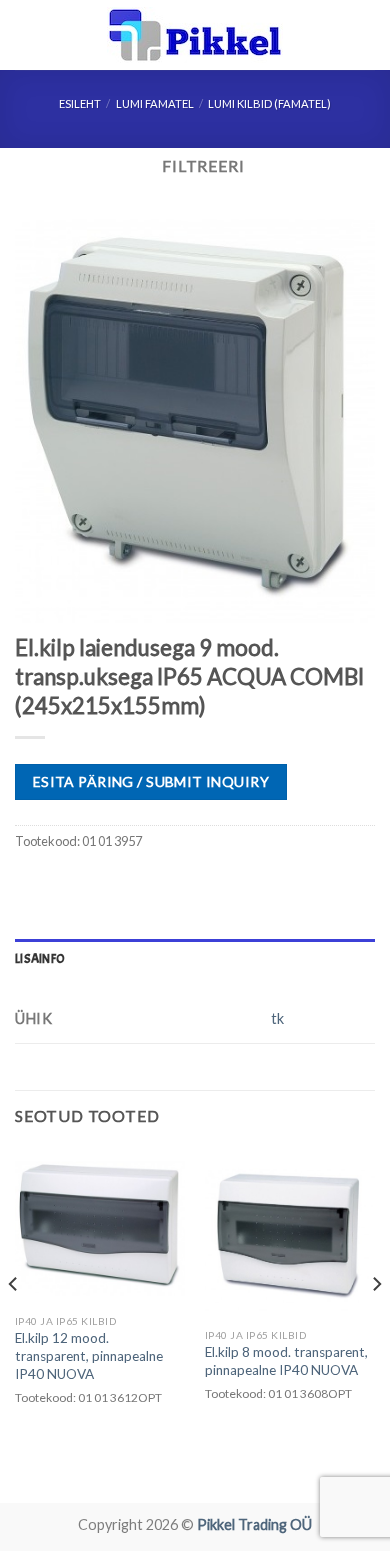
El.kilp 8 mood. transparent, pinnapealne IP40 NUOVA (286, 1361)
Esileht (80, 103)
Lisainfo (40, 959)
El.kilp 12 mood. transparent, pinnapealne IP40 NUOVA (89, 1355)
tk (277, 1018)
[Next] (376, 1323)
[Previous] (14, 1323)
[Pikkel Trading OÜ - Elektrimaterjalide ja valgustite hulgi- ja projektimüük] (195, 35)
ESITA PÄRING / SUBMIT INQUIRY (151, 781)
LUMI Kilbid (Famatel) (269, 103)
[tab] (195, 959)
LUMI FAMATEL (155, 103)
